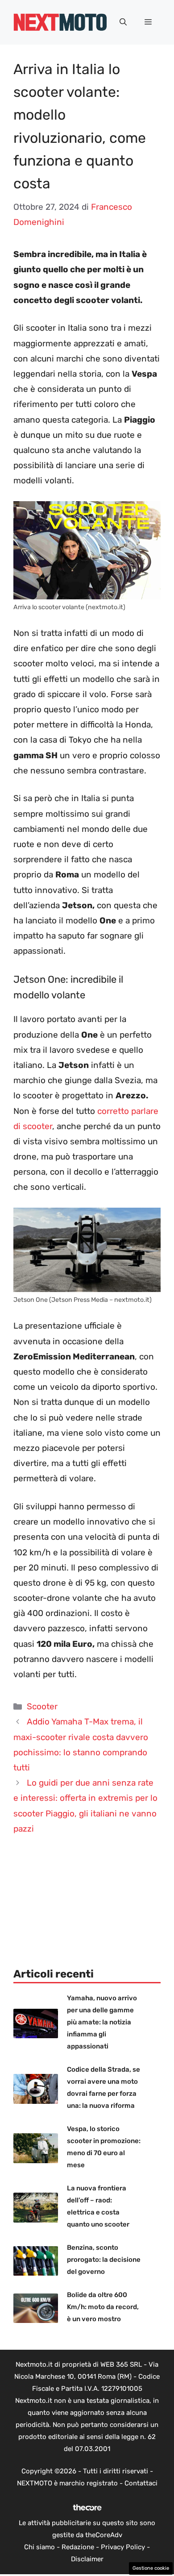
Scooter (42, 1706)
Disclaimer (87, 2559)
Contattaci (141, 2483)
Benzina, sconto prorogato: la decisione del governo (104, 2260)
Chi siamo (39, 2547)
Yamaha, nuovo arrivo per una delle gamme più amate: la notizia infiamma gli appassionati (102, 2022)
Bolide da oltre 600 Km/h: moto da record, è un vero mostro (103, 2307)
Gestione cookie (151, 2568)
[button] (123, 22)
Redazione (78, 2547)
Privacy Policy (123, 2547)
